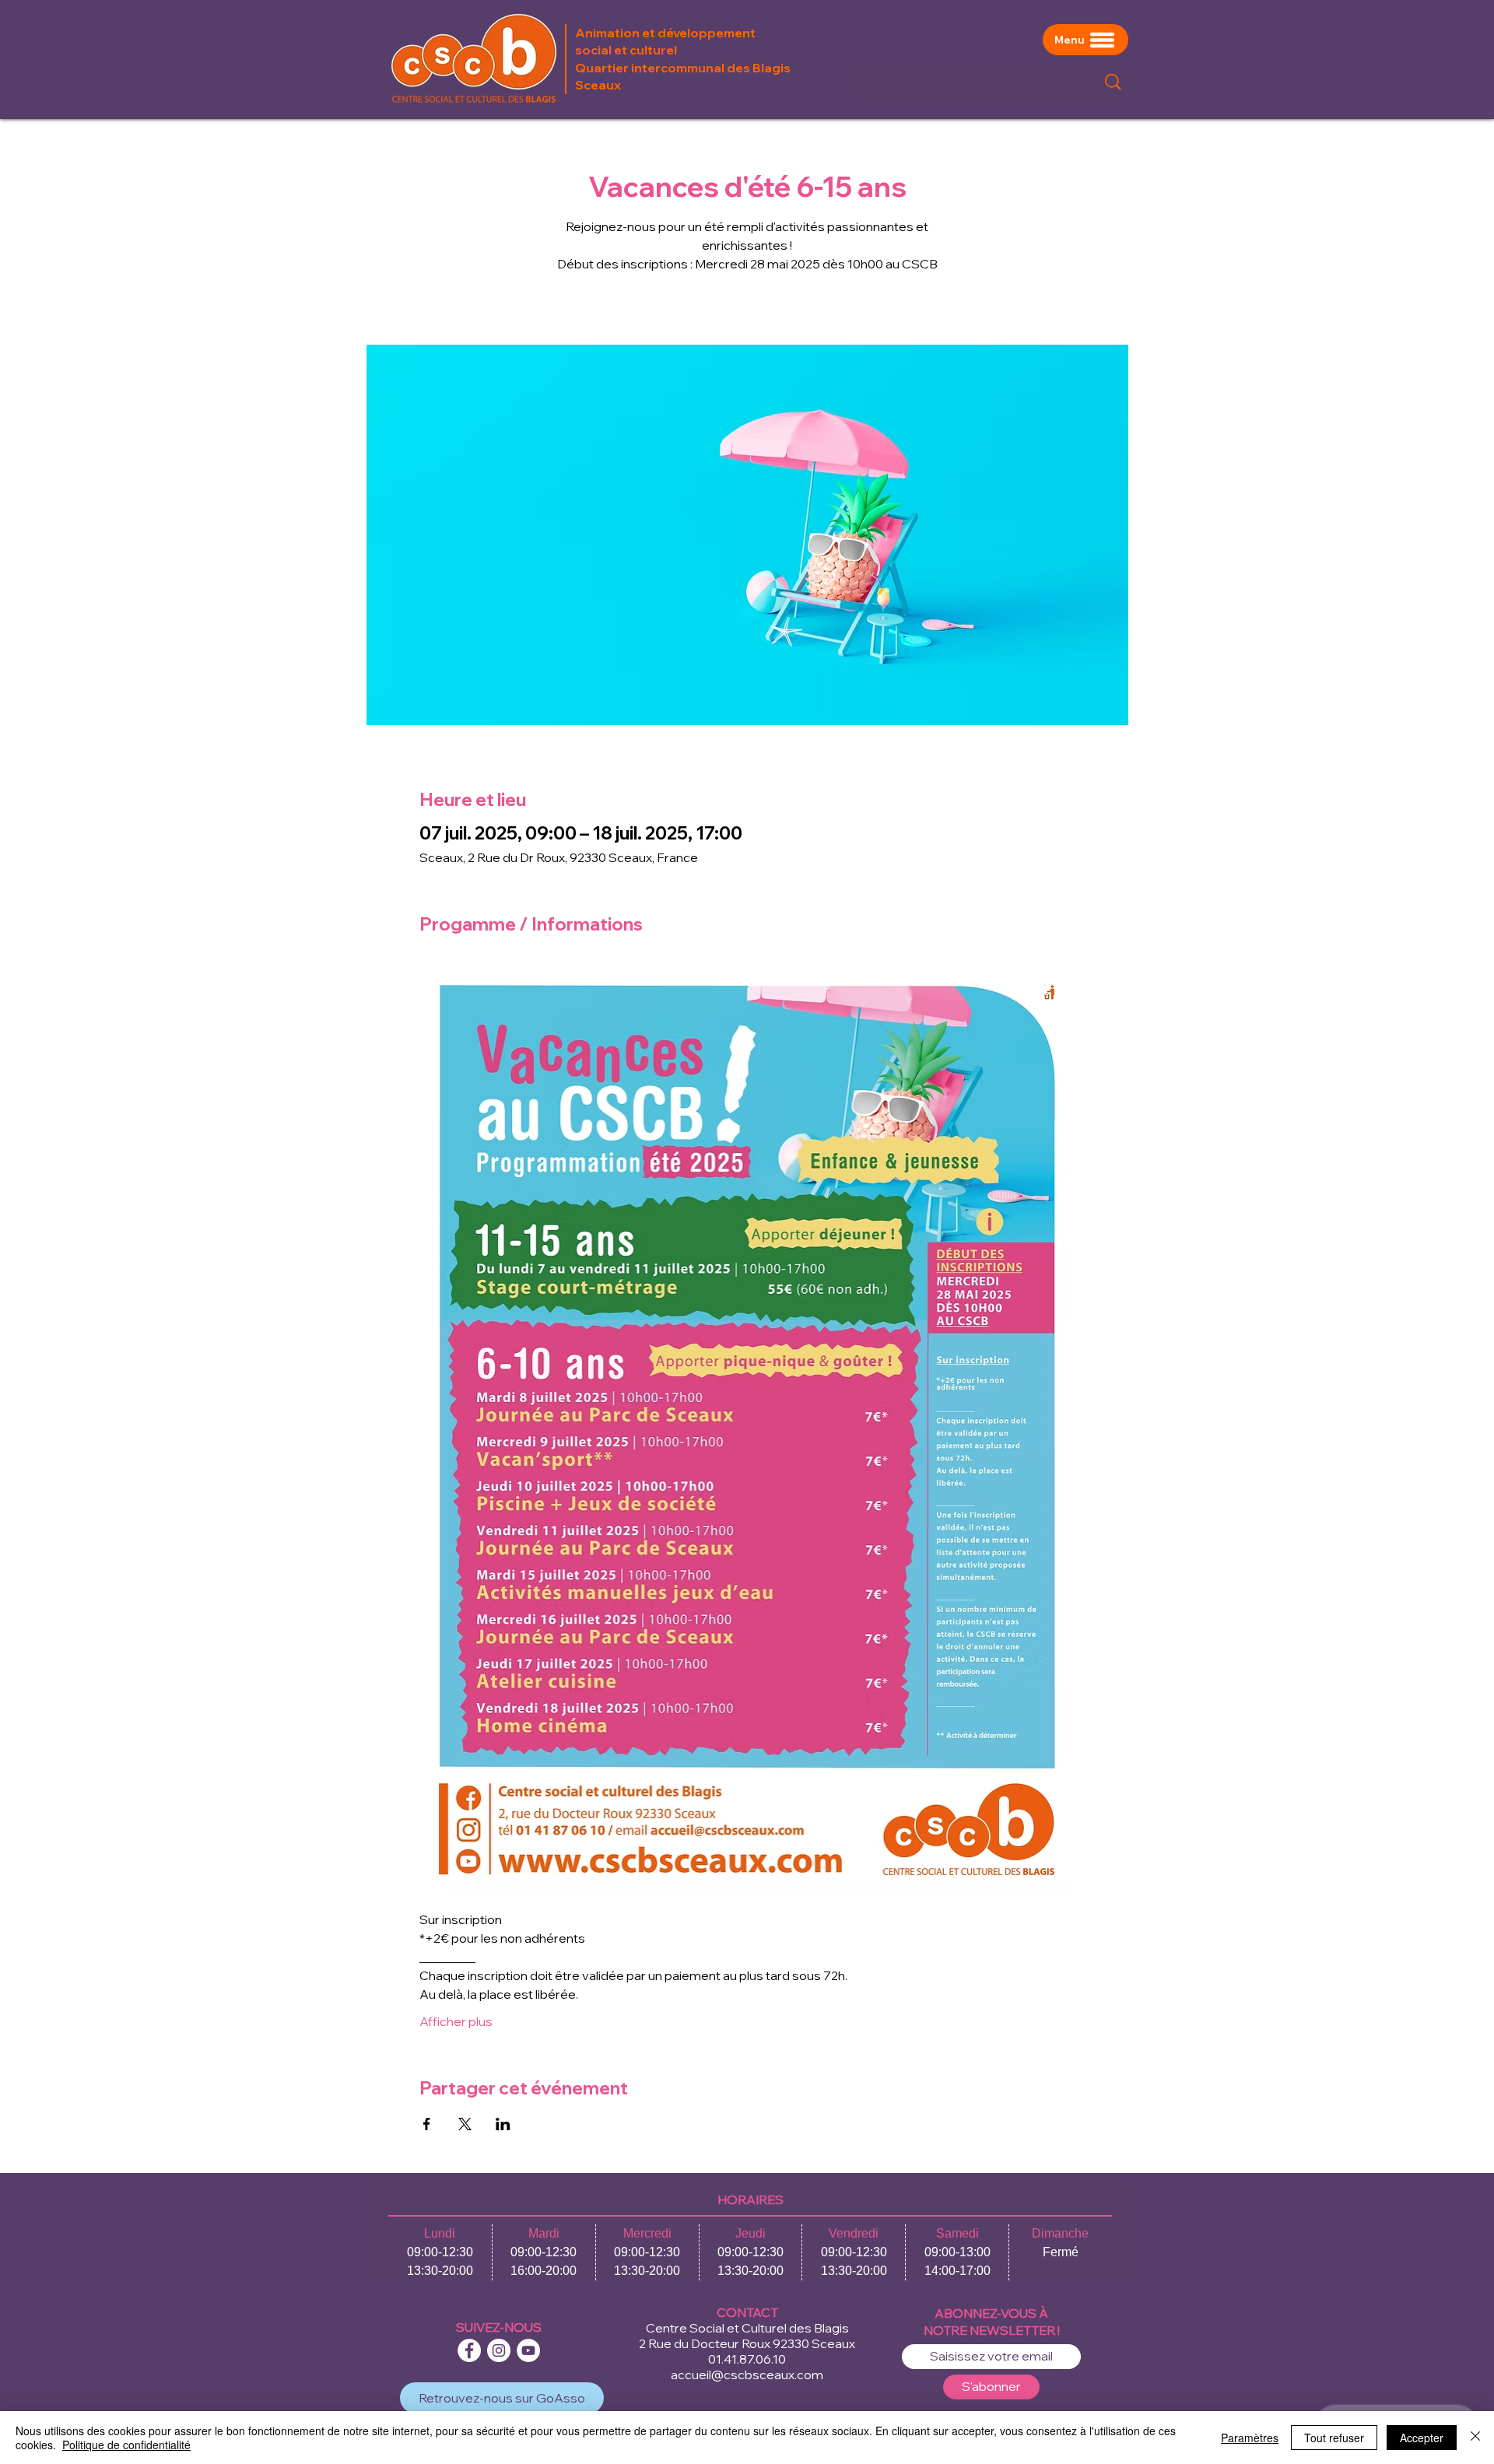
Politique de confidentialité (126, 2445)
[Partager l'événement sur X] (465, 2124)
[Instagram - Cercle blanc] (499, 2350)
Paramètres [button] (1250, 2438)
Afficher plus (456, 2021)
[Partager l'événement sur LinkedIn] (503, 2124)
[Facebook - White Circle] (469, 2350)
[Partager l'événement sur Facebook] (427, 2124)
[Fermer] (1475, 2438)
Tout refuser (1334, 2438)
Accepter (1422, 2438)
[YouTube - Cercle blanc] (528, 2350)
